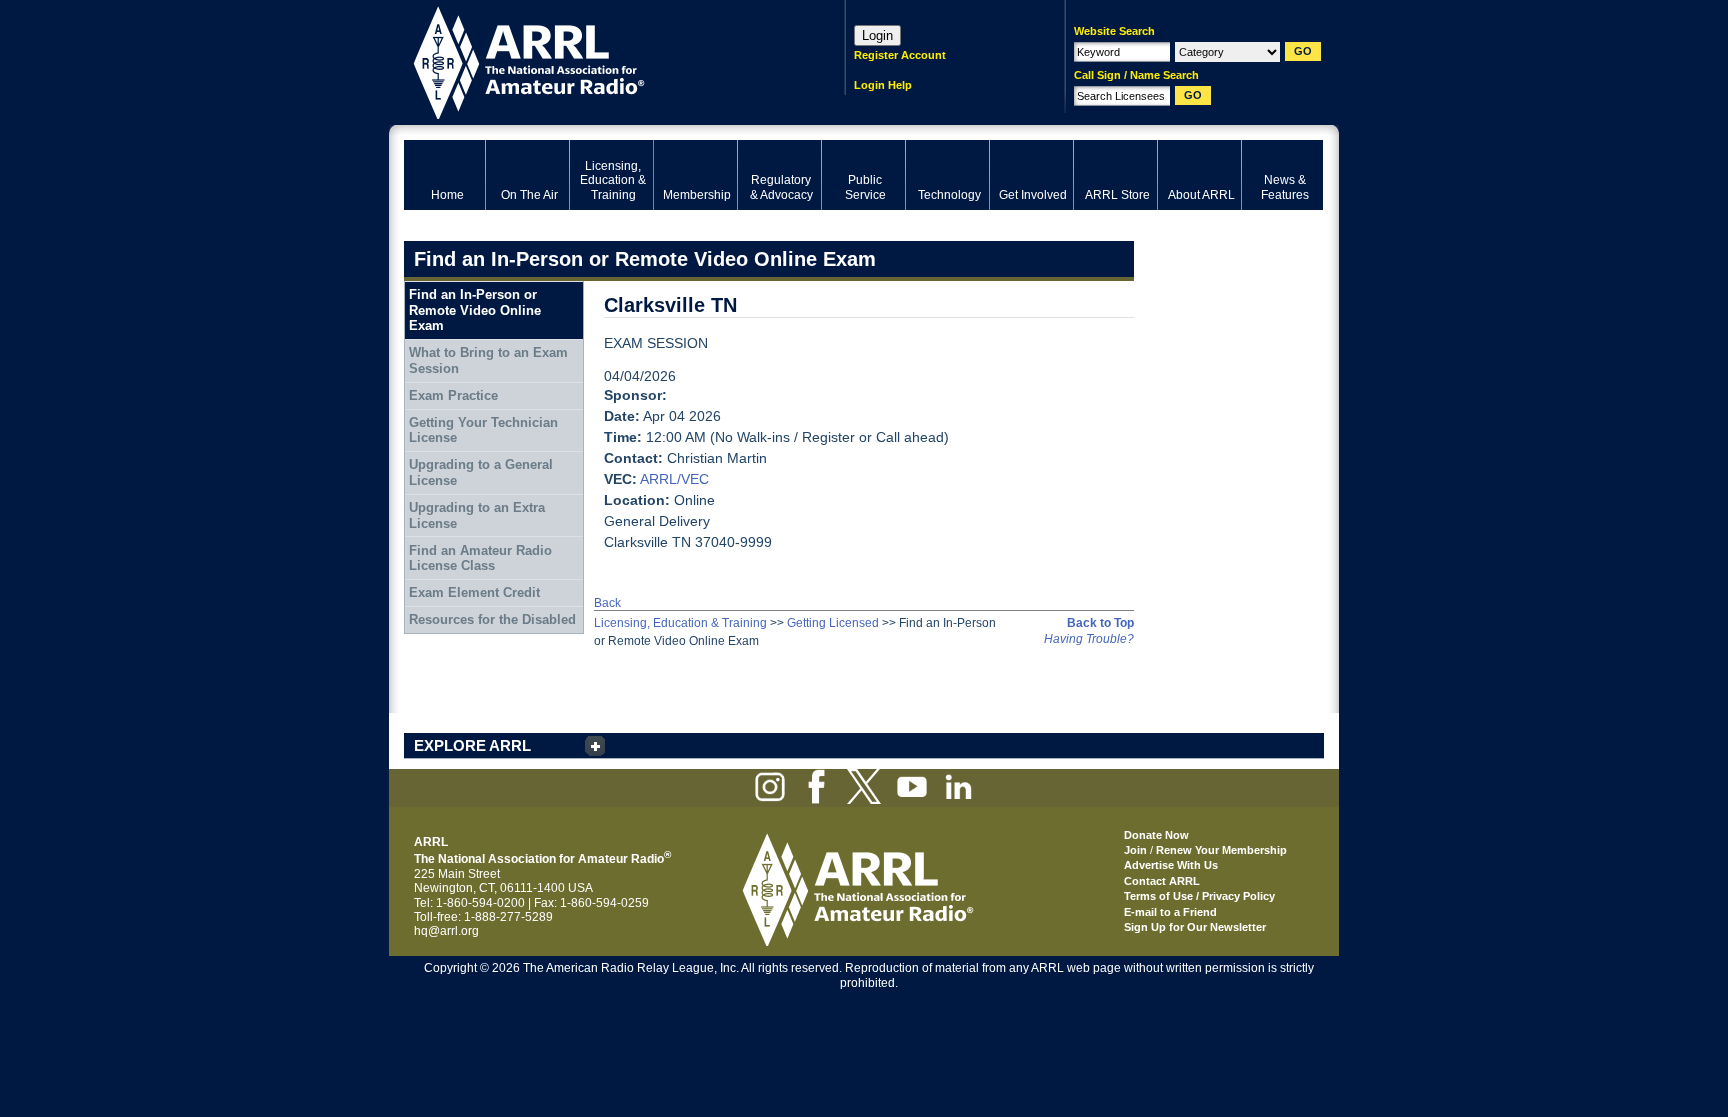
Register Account (900, 55)
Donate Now (1156, 835)
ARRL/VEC (674, 479)
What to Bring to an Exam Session (488, 360)
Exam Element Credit (474, 592)
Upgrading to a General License (481, 472)
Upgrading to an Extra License (477, 515)
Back (607, 603)
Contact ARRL (1162, 881)
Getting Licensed (833, 623)
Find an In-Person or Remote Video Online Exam (475, 310)
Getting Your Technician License (483, 430)
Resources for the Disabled (492, 619)
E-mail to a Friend (1170, 912)
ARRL (598, 60)
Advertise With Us (1171, 865)
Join (1135, 850)
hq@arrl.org (446, 931)
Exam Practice (453, 395)
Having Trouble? (1089, 639)
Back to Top (1100, 623)
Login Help (883, 85)
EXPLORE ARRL (472, 745)
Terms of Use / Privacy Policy (1199, 896)
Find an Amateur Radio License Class (480, 558)
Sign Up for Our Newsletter (1195, 927)
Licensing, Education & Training (680, 623)
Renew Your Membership (1221, 850)
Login (877, 35)
